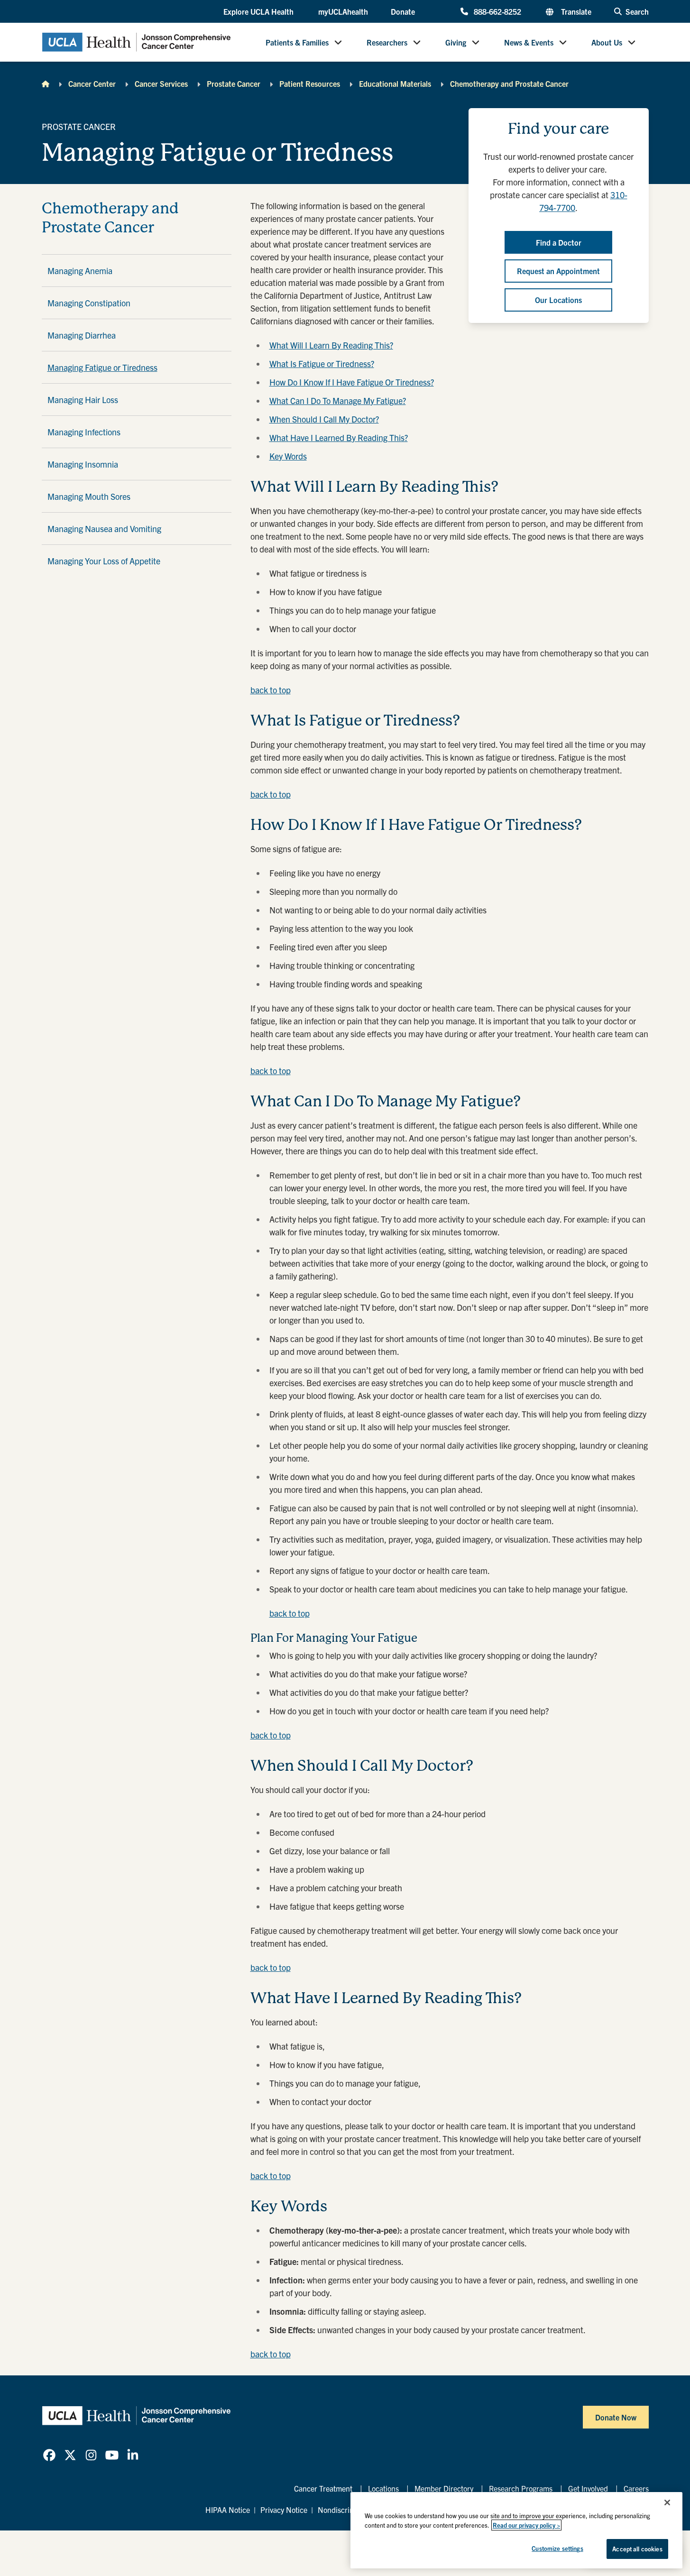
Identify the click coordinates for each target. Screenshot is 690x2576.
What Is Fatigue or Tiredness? (322, 363)
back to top (271, 690)
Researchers (387, 42)
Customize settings (557, 2548)
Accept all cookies (637, 2549)
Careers (636, 2488)
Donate (403, 11)
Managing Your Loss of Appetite (104, 561)
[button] (259, 12)
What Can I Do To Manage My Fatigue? (338, 400)
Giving (456, 42)
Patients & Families (297, 42)
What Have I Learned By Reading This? (339, 437)
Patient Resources (310, 83)
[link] (49, 2455)
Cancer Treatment (323, 2488)
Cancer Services (161, 83)
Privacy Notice (284, 2510)
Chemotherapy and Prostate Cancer (509, 83)
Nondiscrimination (348, 2510)
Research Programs (521, 2488)
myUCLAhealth (343, 11)
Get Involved (588, 2488)
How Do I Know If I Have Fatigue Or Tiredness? (352, 382)
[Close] (667, 2502)
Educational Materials (395, 83)
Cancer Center (92, 83)
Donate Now (616, 2417)
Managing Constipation (89, 303)
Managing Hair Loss (83, 400)
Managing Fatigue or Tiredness (102, 367)
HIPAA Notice (228, 2510)
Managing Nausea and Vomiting (104, 529)
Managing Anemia (80, 271)
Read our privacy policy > (526, 2525)
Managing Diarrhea (82, 335)
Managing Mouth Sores (89, 496)
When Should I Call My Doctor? (324, 419)
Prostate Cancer (234, 83)
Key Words (288, 456)
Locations (383, 2488)
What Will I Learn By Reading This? (331, 345)
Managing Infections (84, 432)
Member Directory (444, 2488)
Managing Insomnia (83, 464)
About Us (607, 42)
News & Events (529, 42)
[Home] (46, 83)
